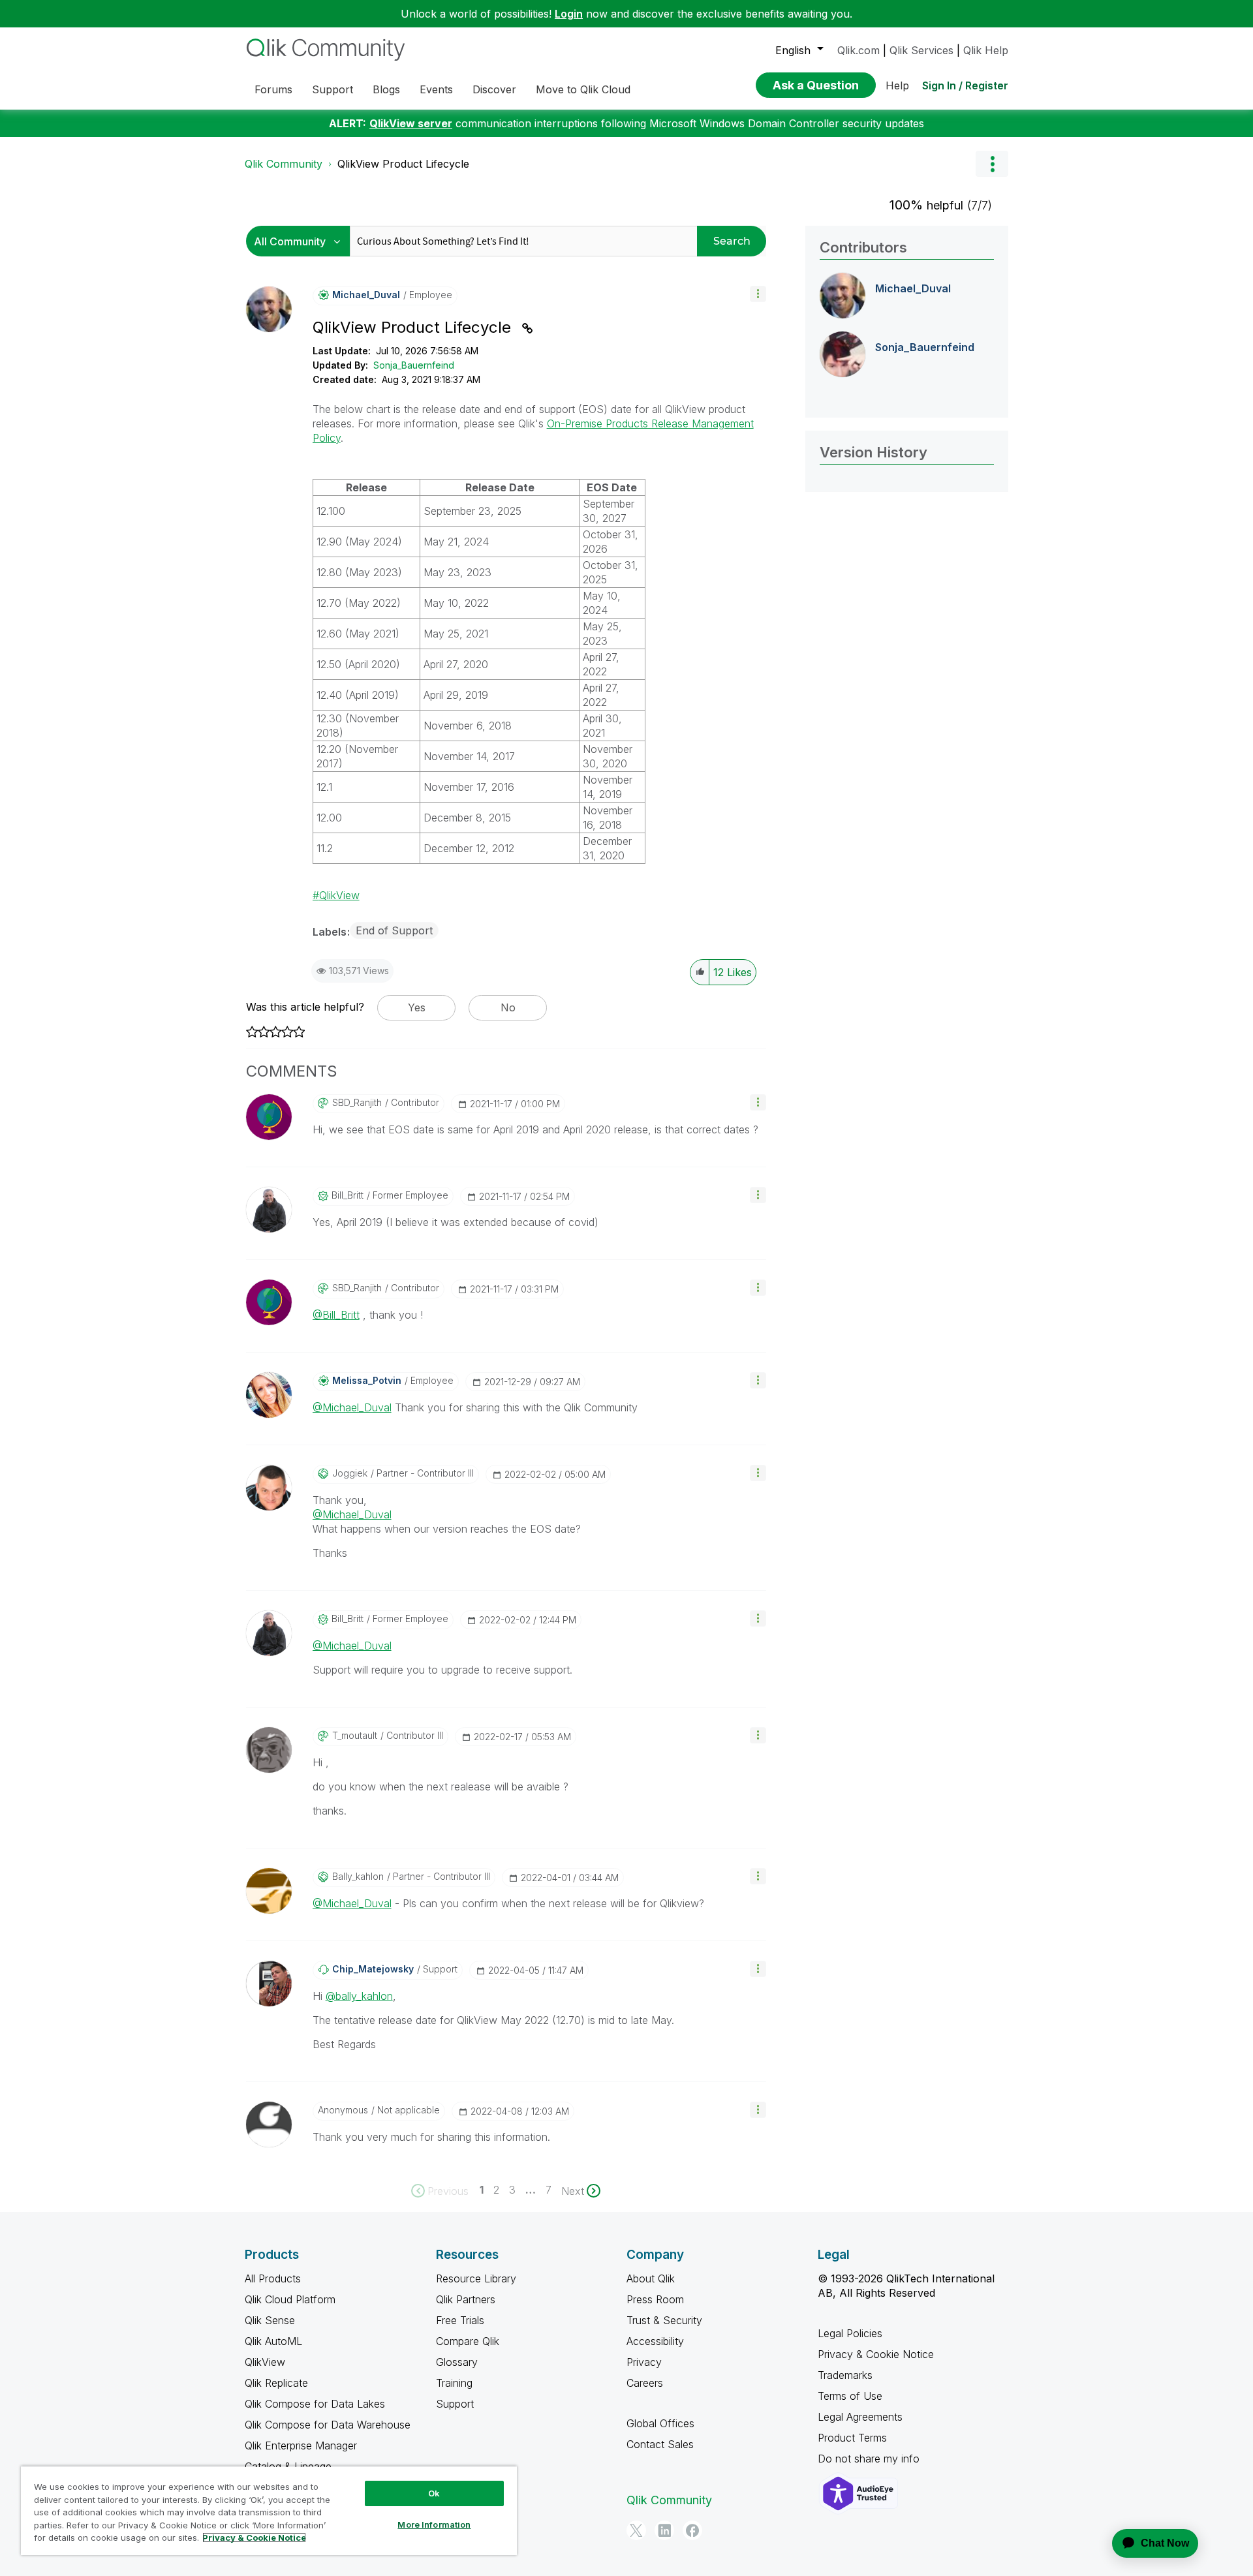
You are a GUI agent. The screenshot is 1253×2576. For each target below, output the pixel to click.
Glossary (457, 2362)
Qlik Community (284, 164)
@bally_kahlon (359, 1996)
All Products (273, 2278)
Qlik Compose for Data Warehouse (328, 2425)
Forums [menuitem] (273, 89)
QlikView (339, 895)
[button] (758, 294)
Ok (434, 2493)
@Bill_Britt (336, 1315)
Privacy (644, 2362)
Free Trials (460, 2320)
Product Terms (852, 2438)
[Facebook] (692, 2530)
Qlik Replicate (276, 2383)
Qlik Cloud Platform (290, 2299)
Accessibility (655, 2341)
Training (454, 2383)
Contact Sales (660, 2444)
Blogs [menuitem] (386, 89)
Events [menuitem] (436, 89)
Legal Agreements (860, 2417)
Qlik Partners (466, 2299)
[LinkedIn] (664, 2530)
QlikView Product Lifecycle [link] (403, 164)
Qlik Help (986, 50)
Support (455, 2404)
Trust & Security (664, 2320)
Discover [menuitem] (494, 89)
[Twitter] (636, 2530)
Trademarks (845, 2375)
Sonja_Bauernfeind (414, 365)
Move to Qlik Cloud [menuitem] (583, 89)
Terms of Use (850, 2396)
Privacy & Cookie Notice (876, 2354)
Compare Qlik (468, 2341)
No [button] (508, 1007)
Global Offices (660, 2423)
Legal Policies (850, 2333)
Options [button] (992, 164)
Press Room (655, 2299)
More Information (434, 2524)
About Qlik (651, 2278)
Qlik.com (859, 50)
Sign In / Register (965, 85)
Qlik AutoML (273, 2341)
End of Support (394, 930)
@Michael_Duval (352, 1407)
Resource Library (476, 2278)
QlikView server (411, 123)
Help (897, 85)
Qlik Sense (270, 2320)
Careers (645, 2383)
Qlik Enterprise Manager (301, 2446)
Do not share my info (870, 2459)
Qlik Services (921, 50)
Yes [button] (417, 1007)
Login (569, 14)
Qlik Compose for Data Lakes (315, 2404)
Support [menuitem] (333, 89)
